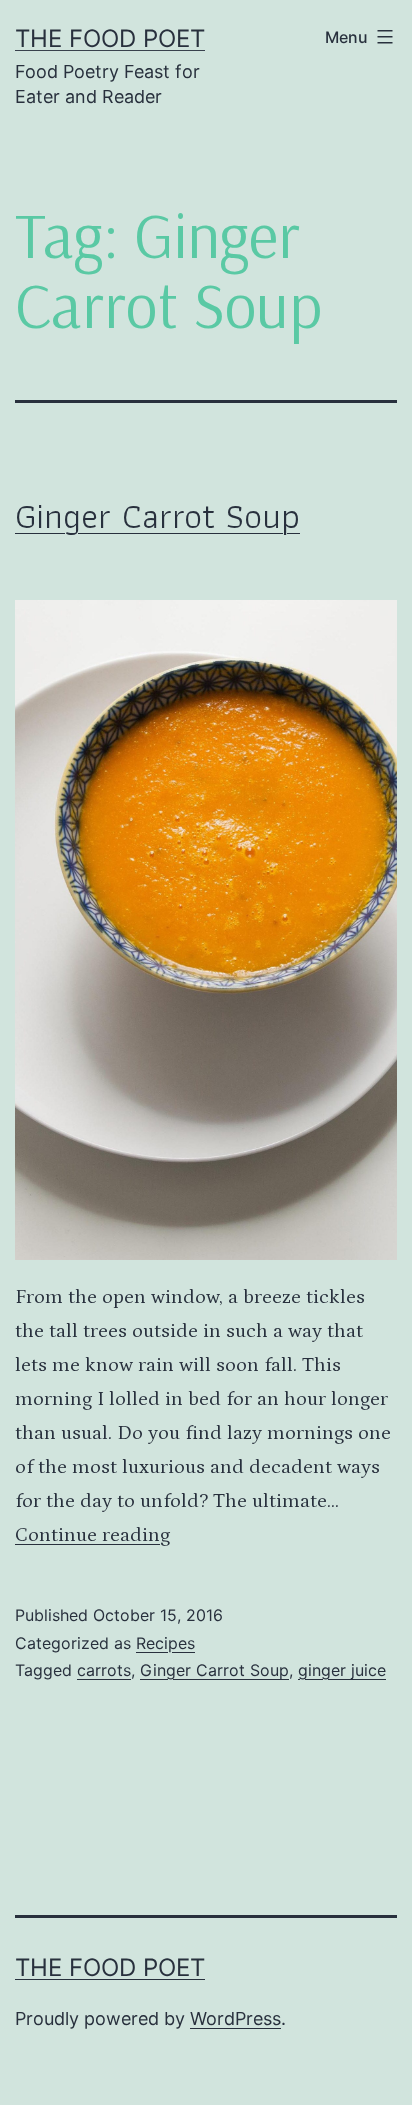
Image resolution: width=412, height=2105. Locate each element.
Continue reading (92, 1535)
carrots (104, 1670)
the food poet (110, 38)
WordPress (235, 2018)
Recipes (165, 1643)
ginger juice (342, 1670)
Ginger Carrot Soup (157, 515)
